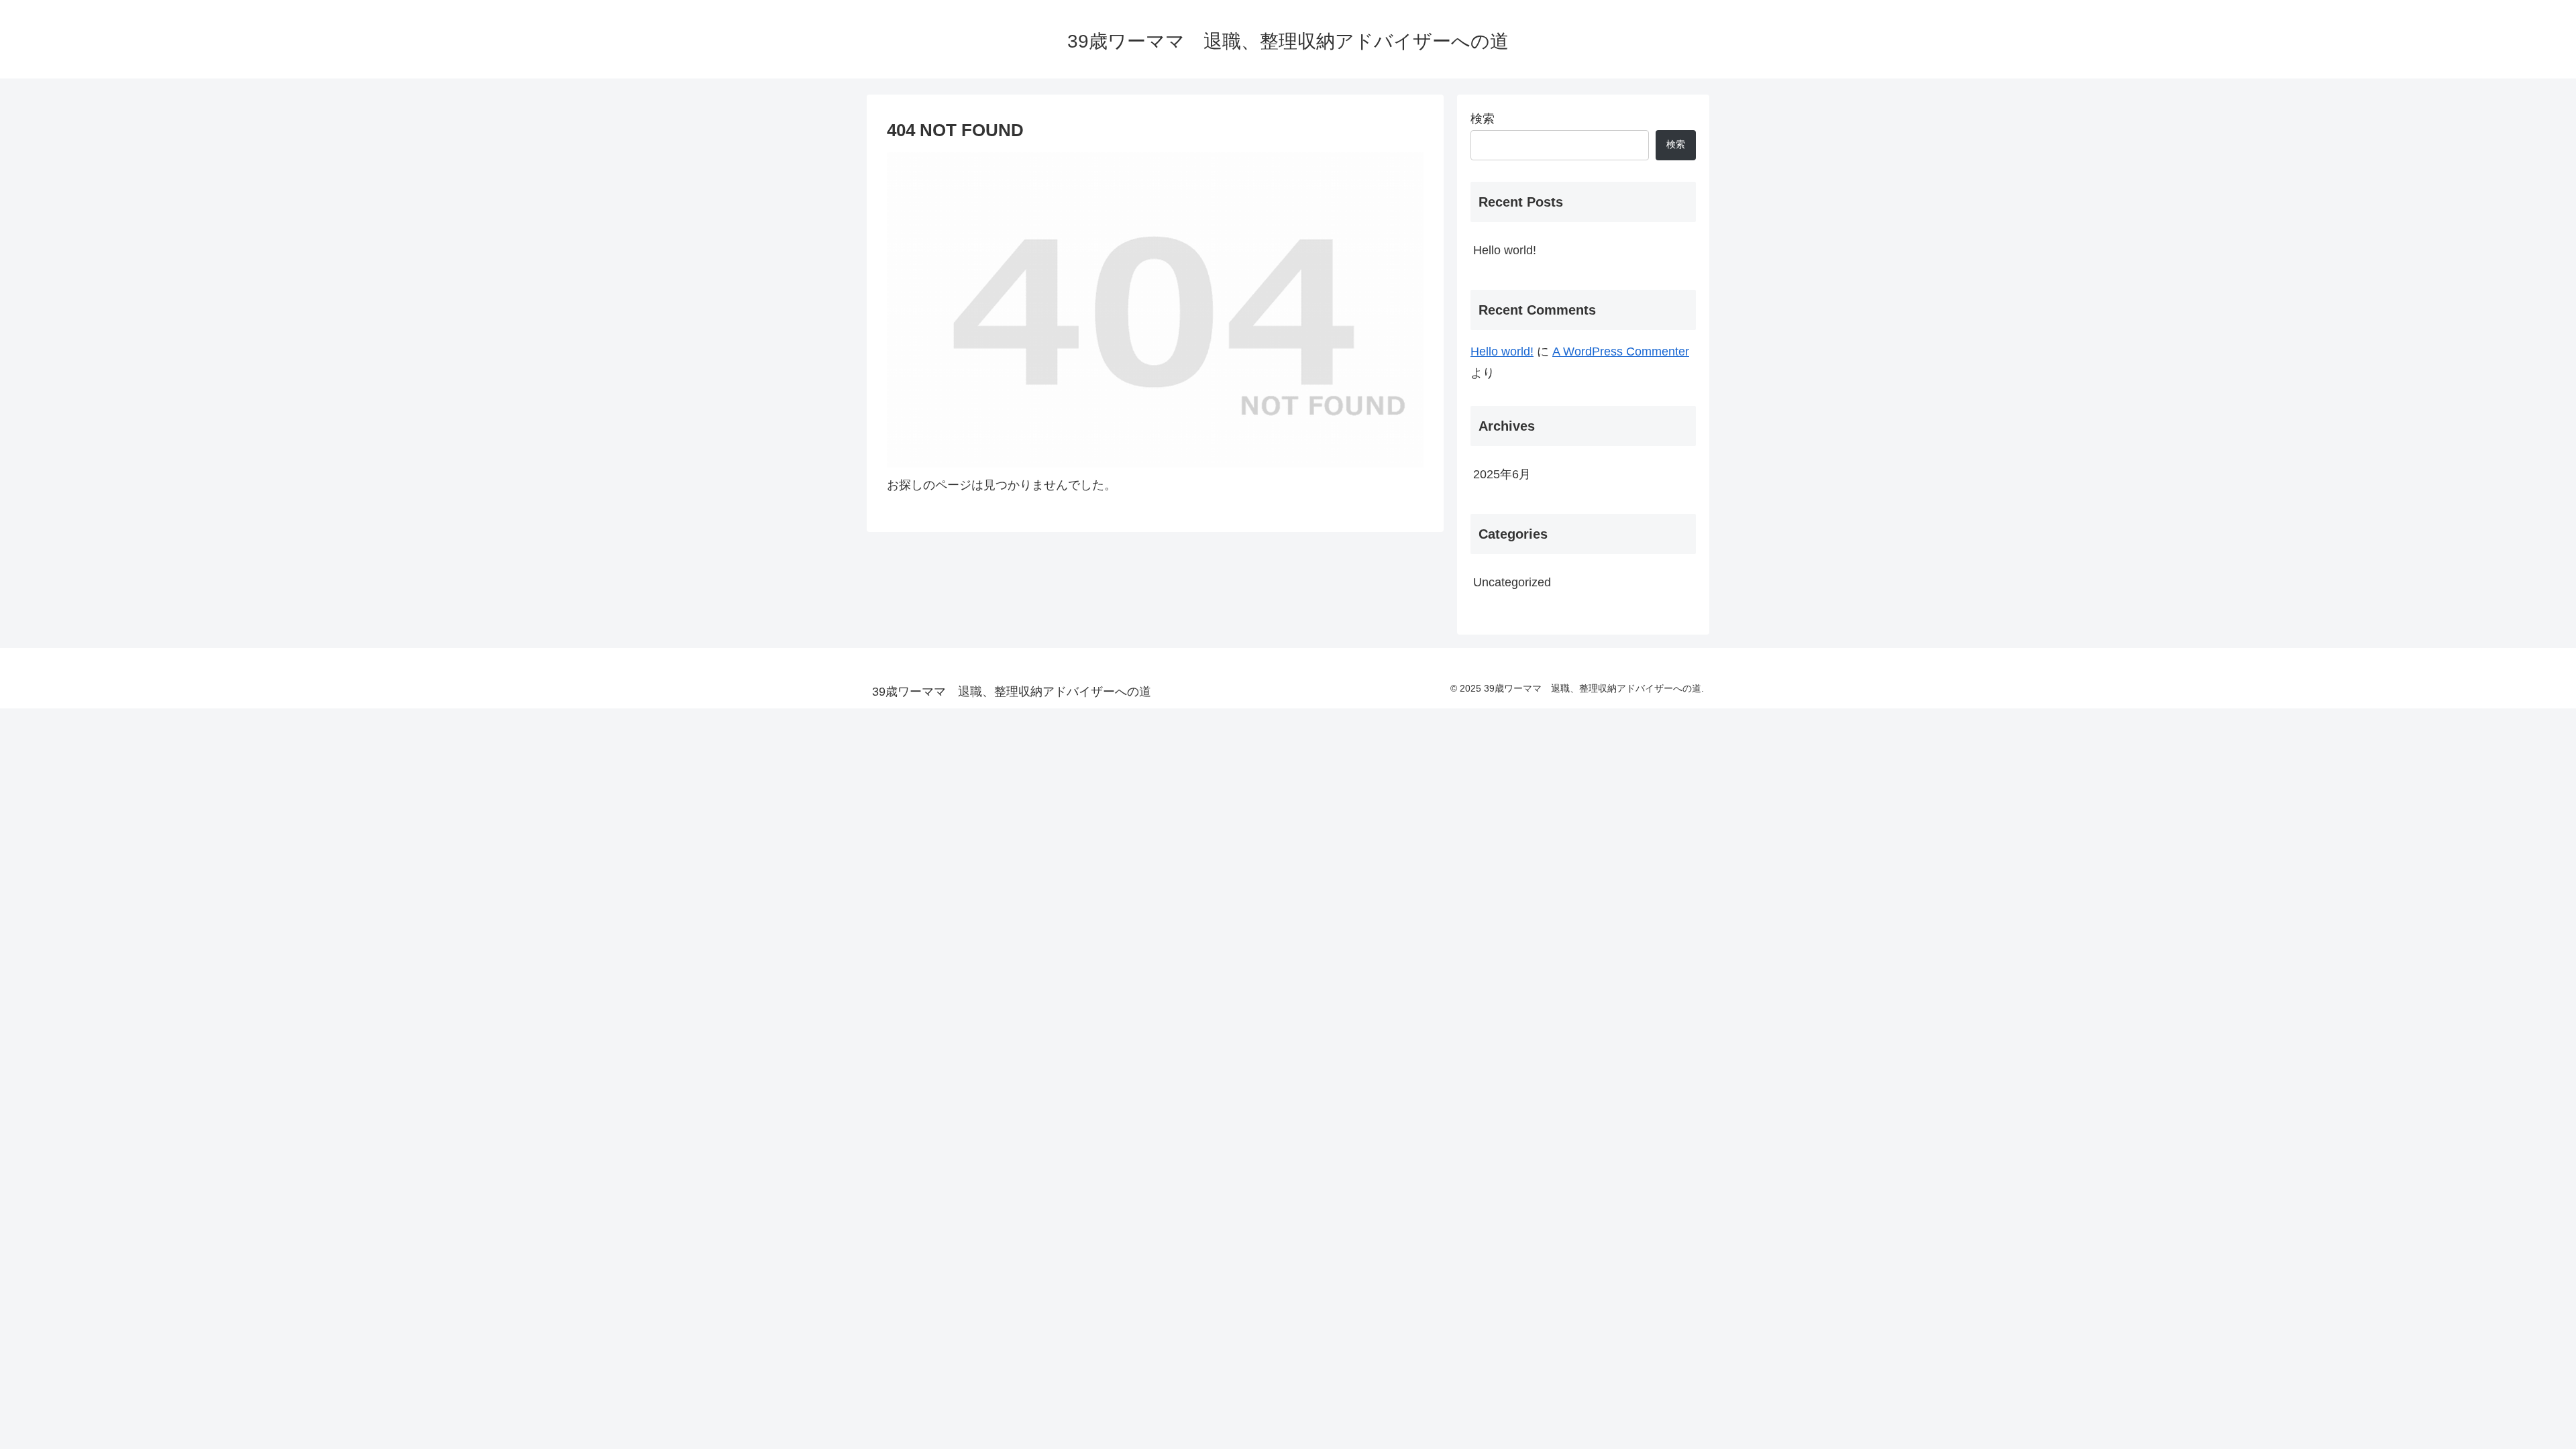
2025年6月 (1502, 474)
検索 (1483, 119)
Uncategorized (1512, 582)
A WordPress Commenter (1621, 352)
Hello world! (1505, 250)
